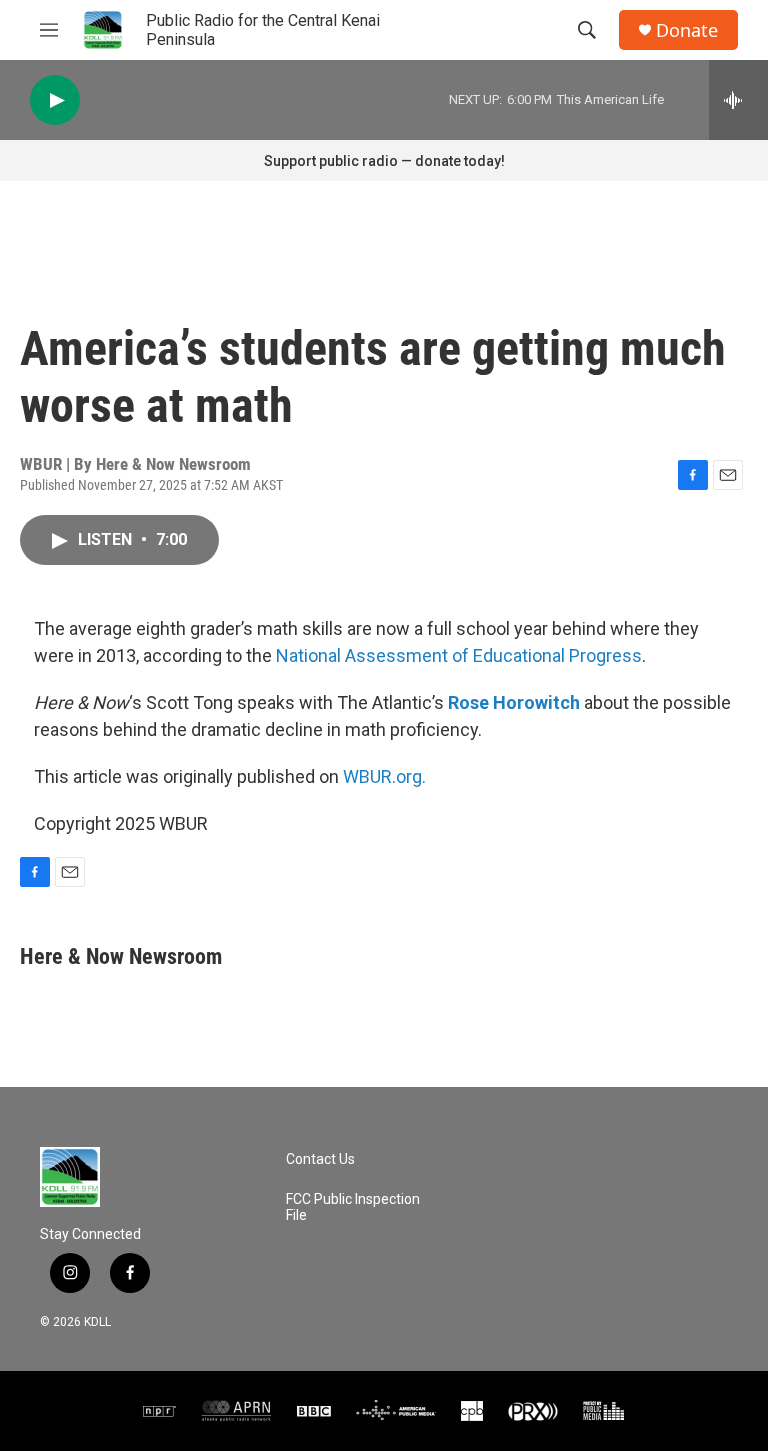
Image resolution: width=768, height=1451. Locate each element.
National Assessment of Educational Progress (459, 655)
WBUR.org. (384, 776)
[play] (55, 100)
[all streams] (738, 100)
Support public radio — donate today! (384, 161)
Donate (687, 30)
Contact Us (320, 1159)
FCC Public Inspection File (353, 1207)
